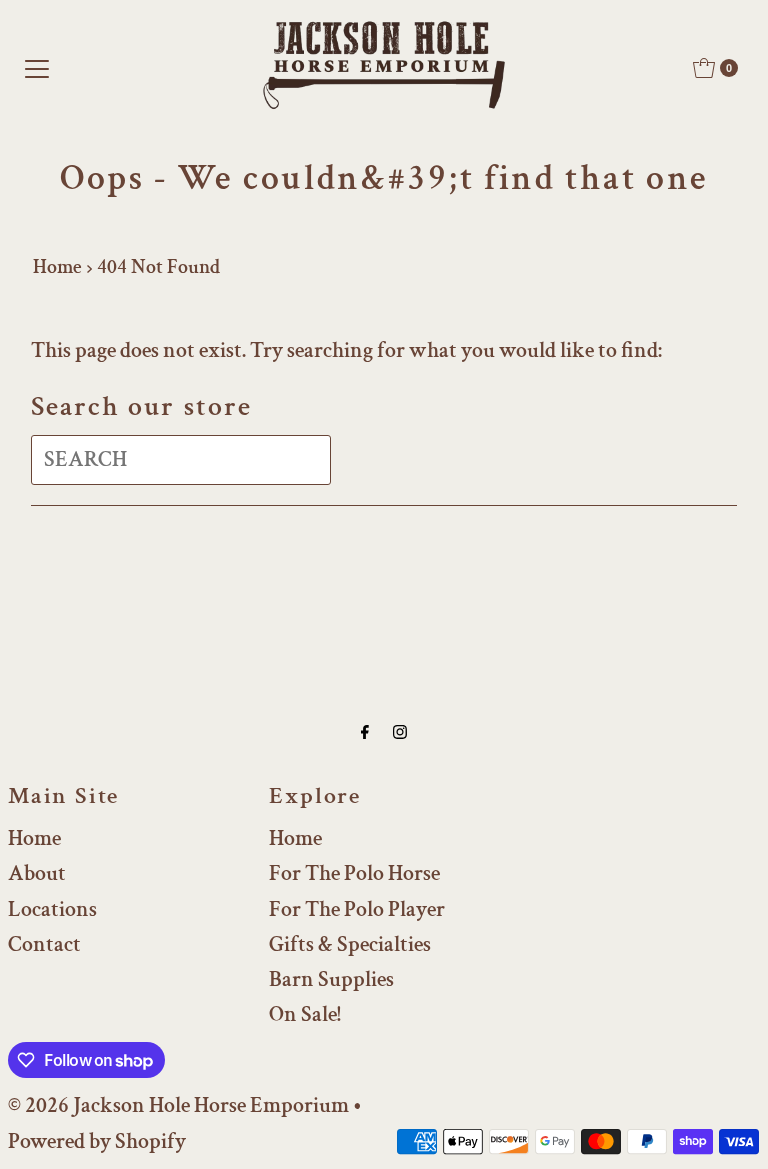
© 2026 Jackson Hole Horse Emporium (178, 1105)
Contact (44, 944)
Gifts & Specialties (350, 944)
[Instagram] (400, 732)
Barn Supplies (331, 979)
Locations (52, 909)
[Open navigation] (37, 68)
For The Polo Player (357, 909)
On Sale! (305, 1014)
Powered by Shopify (97, 1141)
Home (57, 267)
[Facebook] (365, 732)
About (37, 873)
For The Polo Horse (354, 873)
